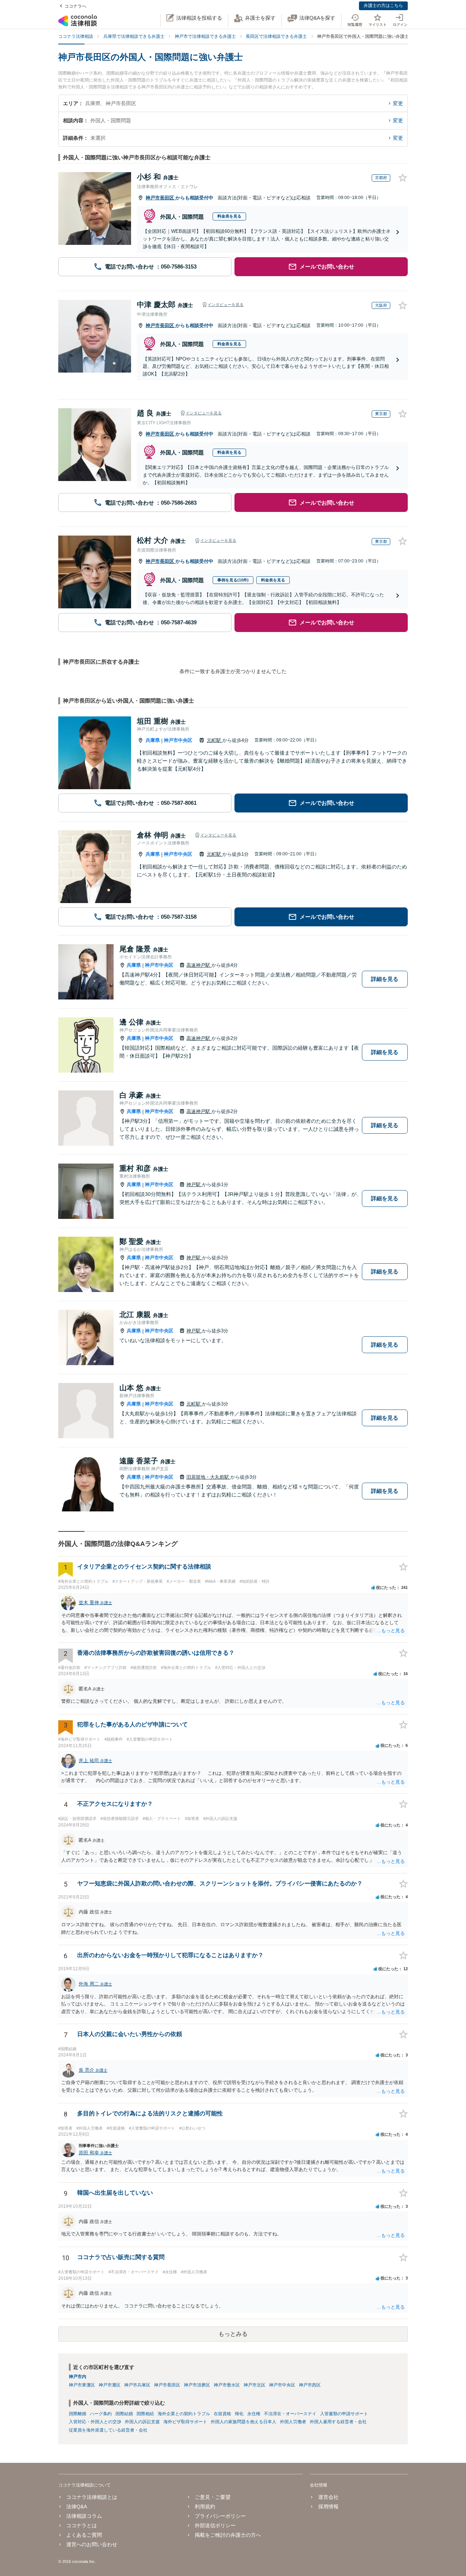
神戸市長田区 (161, 198)
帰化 (239, 2414)
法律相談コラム (84, 2516)
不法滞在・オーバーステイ (290, 2414)
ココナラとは (82, 2525)
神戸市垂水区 (227, 2385)
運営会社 (328, 2497)
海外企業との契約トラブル (184, 2414)
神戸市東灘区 (82, 2385)
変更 (398, 103)
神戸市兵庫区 (137, 2385)
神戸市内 (78, 2377)
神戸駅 (194, 1184)
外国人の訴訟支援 (142, 2422)
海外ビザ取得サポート (185, 2422)
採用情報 (328, 2507)
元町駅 (215, 740)
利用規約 (205, 2507)
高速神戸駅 (199, 965)
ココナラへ (75, 6)
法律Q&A (77, 2507)
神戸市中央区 (178, 740)
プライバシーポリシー (220, 2516)
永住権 (254, 2414)
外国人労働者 (293, 2422)
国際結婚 (124, 2414)
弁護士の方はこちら (383, 5)
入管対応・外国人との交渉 (95, 2422)
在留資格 (222, 2414)
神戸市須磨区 (197, 2385)
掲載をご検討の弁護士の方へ (228, 2535)
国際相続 (145, 2414)
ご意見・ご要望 (213, 2497)
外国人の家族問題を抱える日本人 (244, 2422)
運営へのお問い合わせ (92, 2544)
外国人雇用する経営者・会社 (338, 2422)
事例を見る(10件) (233, 580)
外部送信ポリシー (215, 2525)
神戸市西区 (310, 2385)
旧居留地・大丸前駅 (208, 1477)
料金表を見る (229, 216)
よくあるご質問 (84, 2535)
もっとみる (233, 2334)
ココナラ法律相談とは (92, 2497)
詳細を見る (385, 979)
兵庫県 (153, 740)
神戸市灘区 (110, 2385)
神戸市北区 (254, 2385)
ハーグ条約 (101, 2414)
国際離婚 (78, 2414)
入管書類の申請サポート (344, 2414)
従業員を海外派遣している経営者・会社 (108, 2430)
